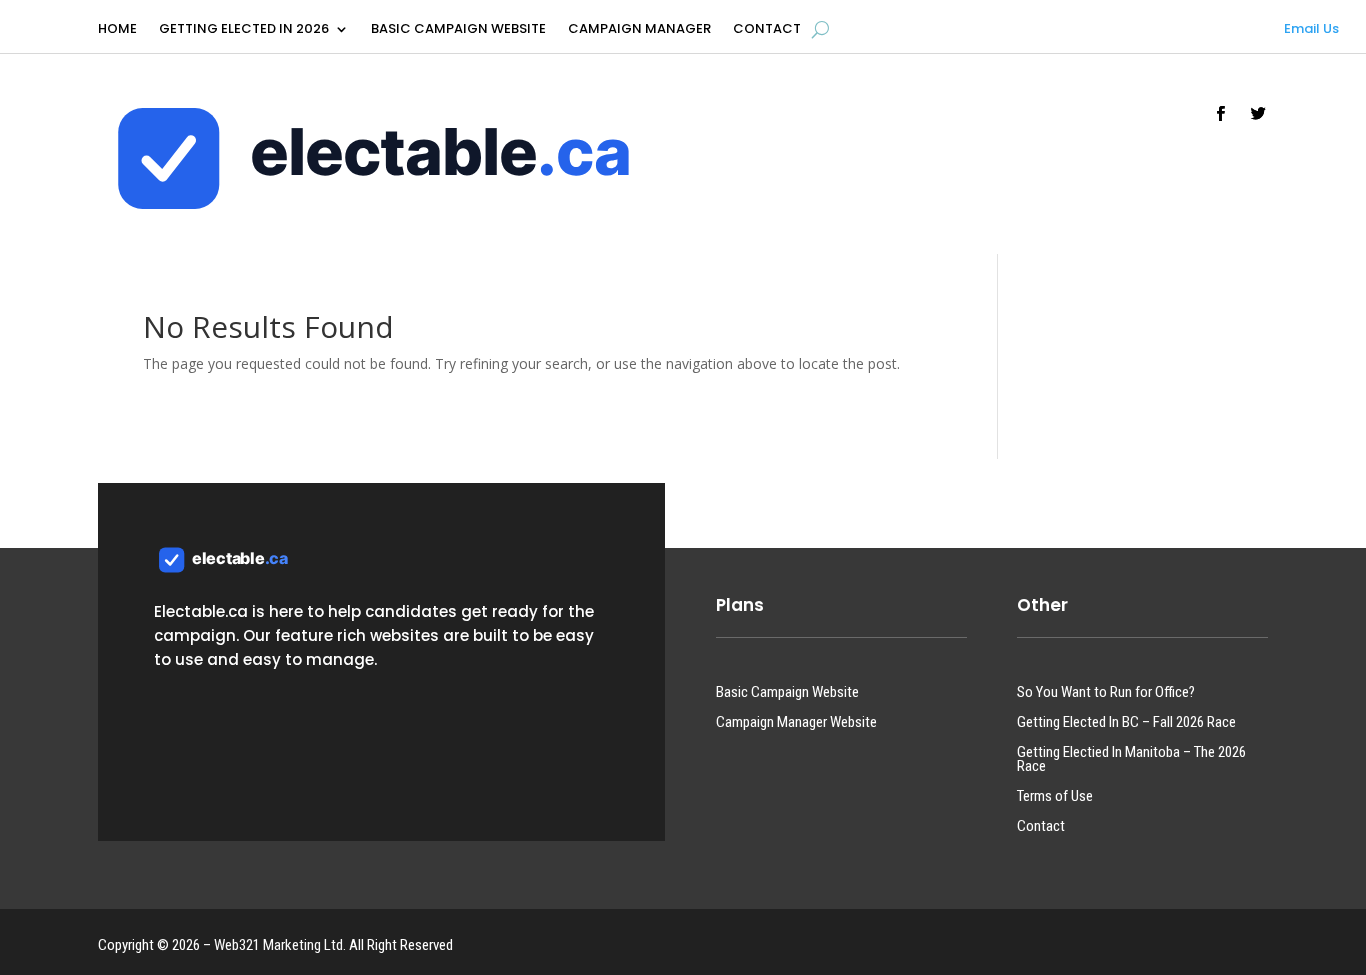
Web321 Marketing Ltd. (280, 945)
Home (117, 30)
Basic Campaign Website (458, 30)
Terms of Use (1055, 797)
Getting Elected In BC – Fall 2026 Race (1126, 723)
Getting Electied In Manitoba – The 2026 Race (1131, 760)
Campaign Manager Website (796, 723)
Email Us (1311, 28)
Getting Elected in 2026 (244, 30)
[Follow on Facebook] (1221, 114)
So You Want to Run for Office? (1106, 693)
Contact (767, 30)
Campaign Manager (639, 30)
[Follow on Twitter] (1259, 114)
